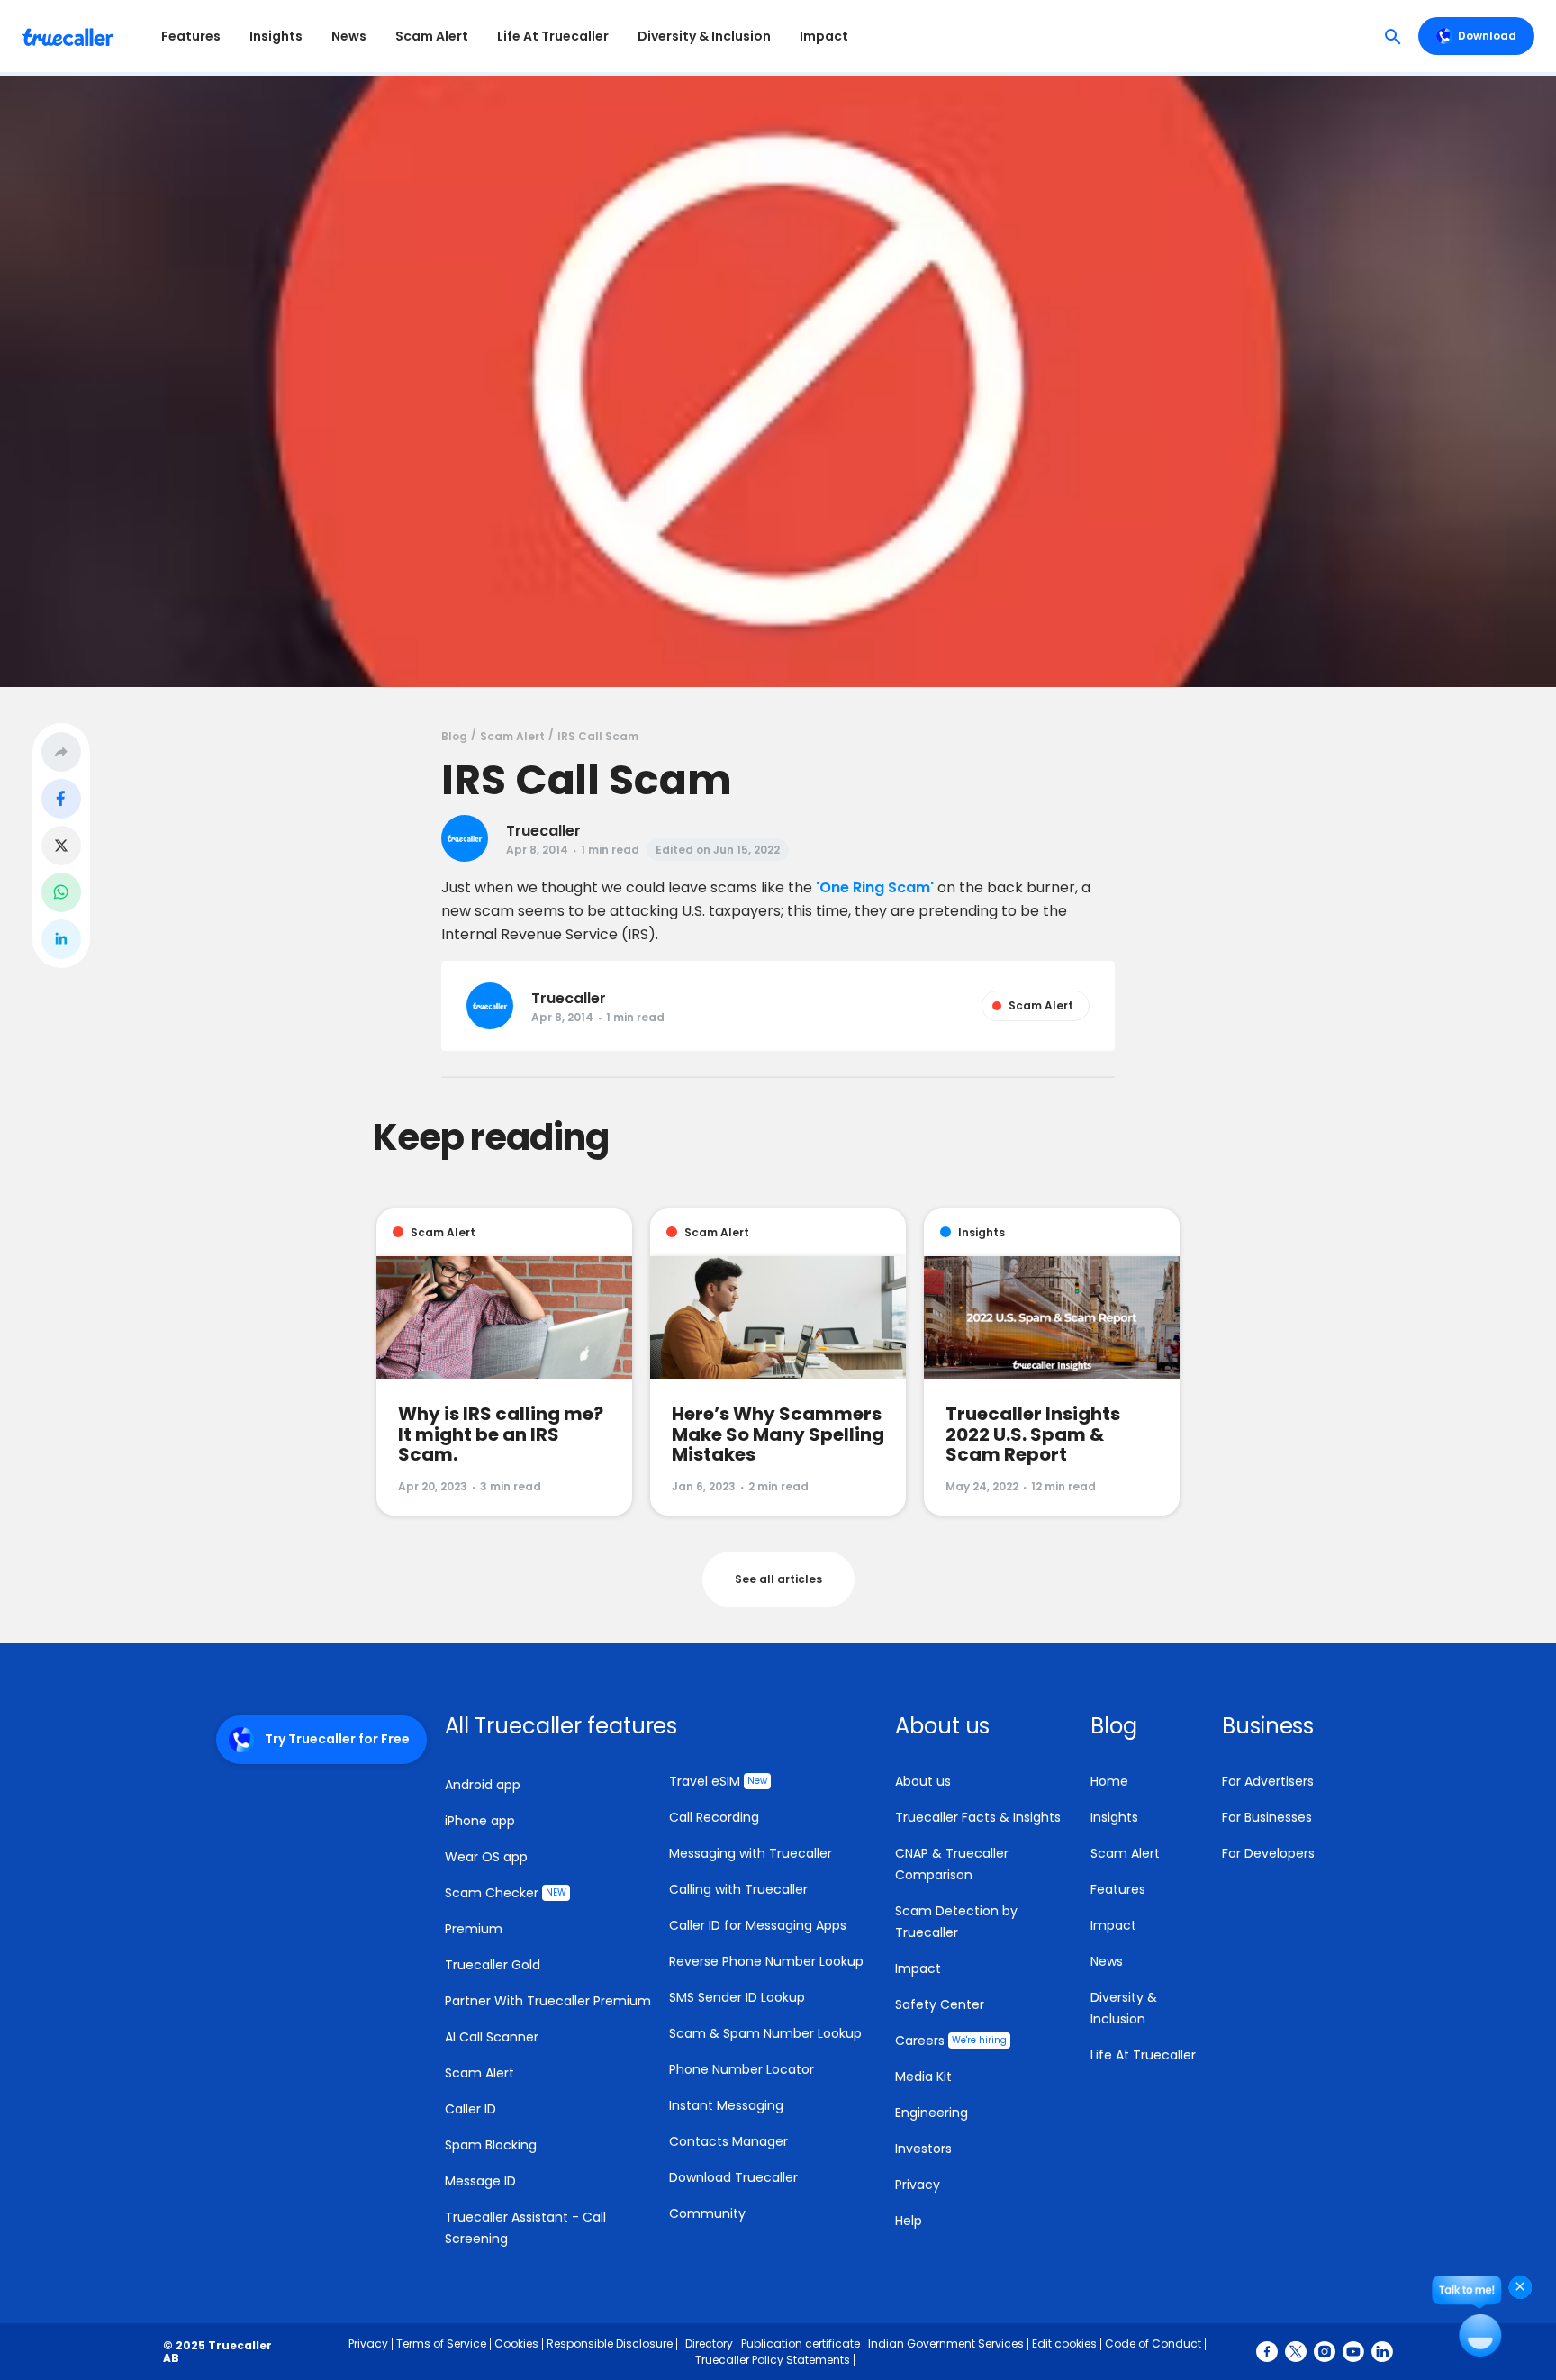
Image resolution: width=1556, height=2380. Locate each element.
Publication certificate (801, 2344)
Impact (824, 36)
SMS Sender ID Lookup (737, 1997)
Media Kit (923, 2077)
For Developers (1268, 1853)
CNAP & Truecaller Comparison (952, 1864)
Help (909, 2221)
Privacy (918, 2185)
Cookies (516, 2344)
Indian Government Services (946, 2344)
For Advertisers (1268, 1781)
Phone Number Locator (742, 2069)
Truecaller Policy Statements (773, 2360)
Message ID (480, 2181)
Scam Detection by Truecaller (956, 1922)
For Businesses (1267, 1817)
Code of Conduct (1153, 2344)
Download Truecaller (733, 2177)
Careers (951, 2041)
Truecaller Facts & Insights (978, 1817)
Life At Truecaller (553, 36)
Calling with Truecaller (738, 1889)
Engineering (932, 2113)
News (349, 36)
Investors (923, 2149)
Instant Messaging (726, 2105)
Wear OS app (486, 1857)
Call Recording (714, 1817)
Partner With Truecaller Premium (548, 2001)
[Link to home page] (70, 36)
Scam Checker (506, 1893)
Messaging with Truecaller (751, 1853)
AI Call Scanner (492, 2037)
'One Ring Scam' (875, 887)
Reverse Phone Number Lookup (766, 1961)
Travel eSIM (718, 1781)
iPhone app (480, 1821)
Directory (709, 2344)
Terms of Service (441, 2344)
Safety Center (940, 2004)
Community (707, 2213)
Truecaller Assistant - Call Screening (525, 2228)
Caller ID (470, 2109)
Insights (276, 36)
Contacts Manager (728, 2141)
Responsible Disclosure (610, 2344)
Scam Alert (432, 36)
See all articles (778, 1579)
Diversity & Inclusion (704, 36)
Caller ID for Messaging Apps (758, 1925)
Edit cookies (1064, 2344)
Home (1109, 1781)
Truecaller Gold (493, 1965)
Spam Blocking (491, 2145)
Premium (474, 1929)
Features (191, 36)
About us (923, 1781)
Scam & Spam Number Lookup (765, 2033)
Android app (483, 1785)
